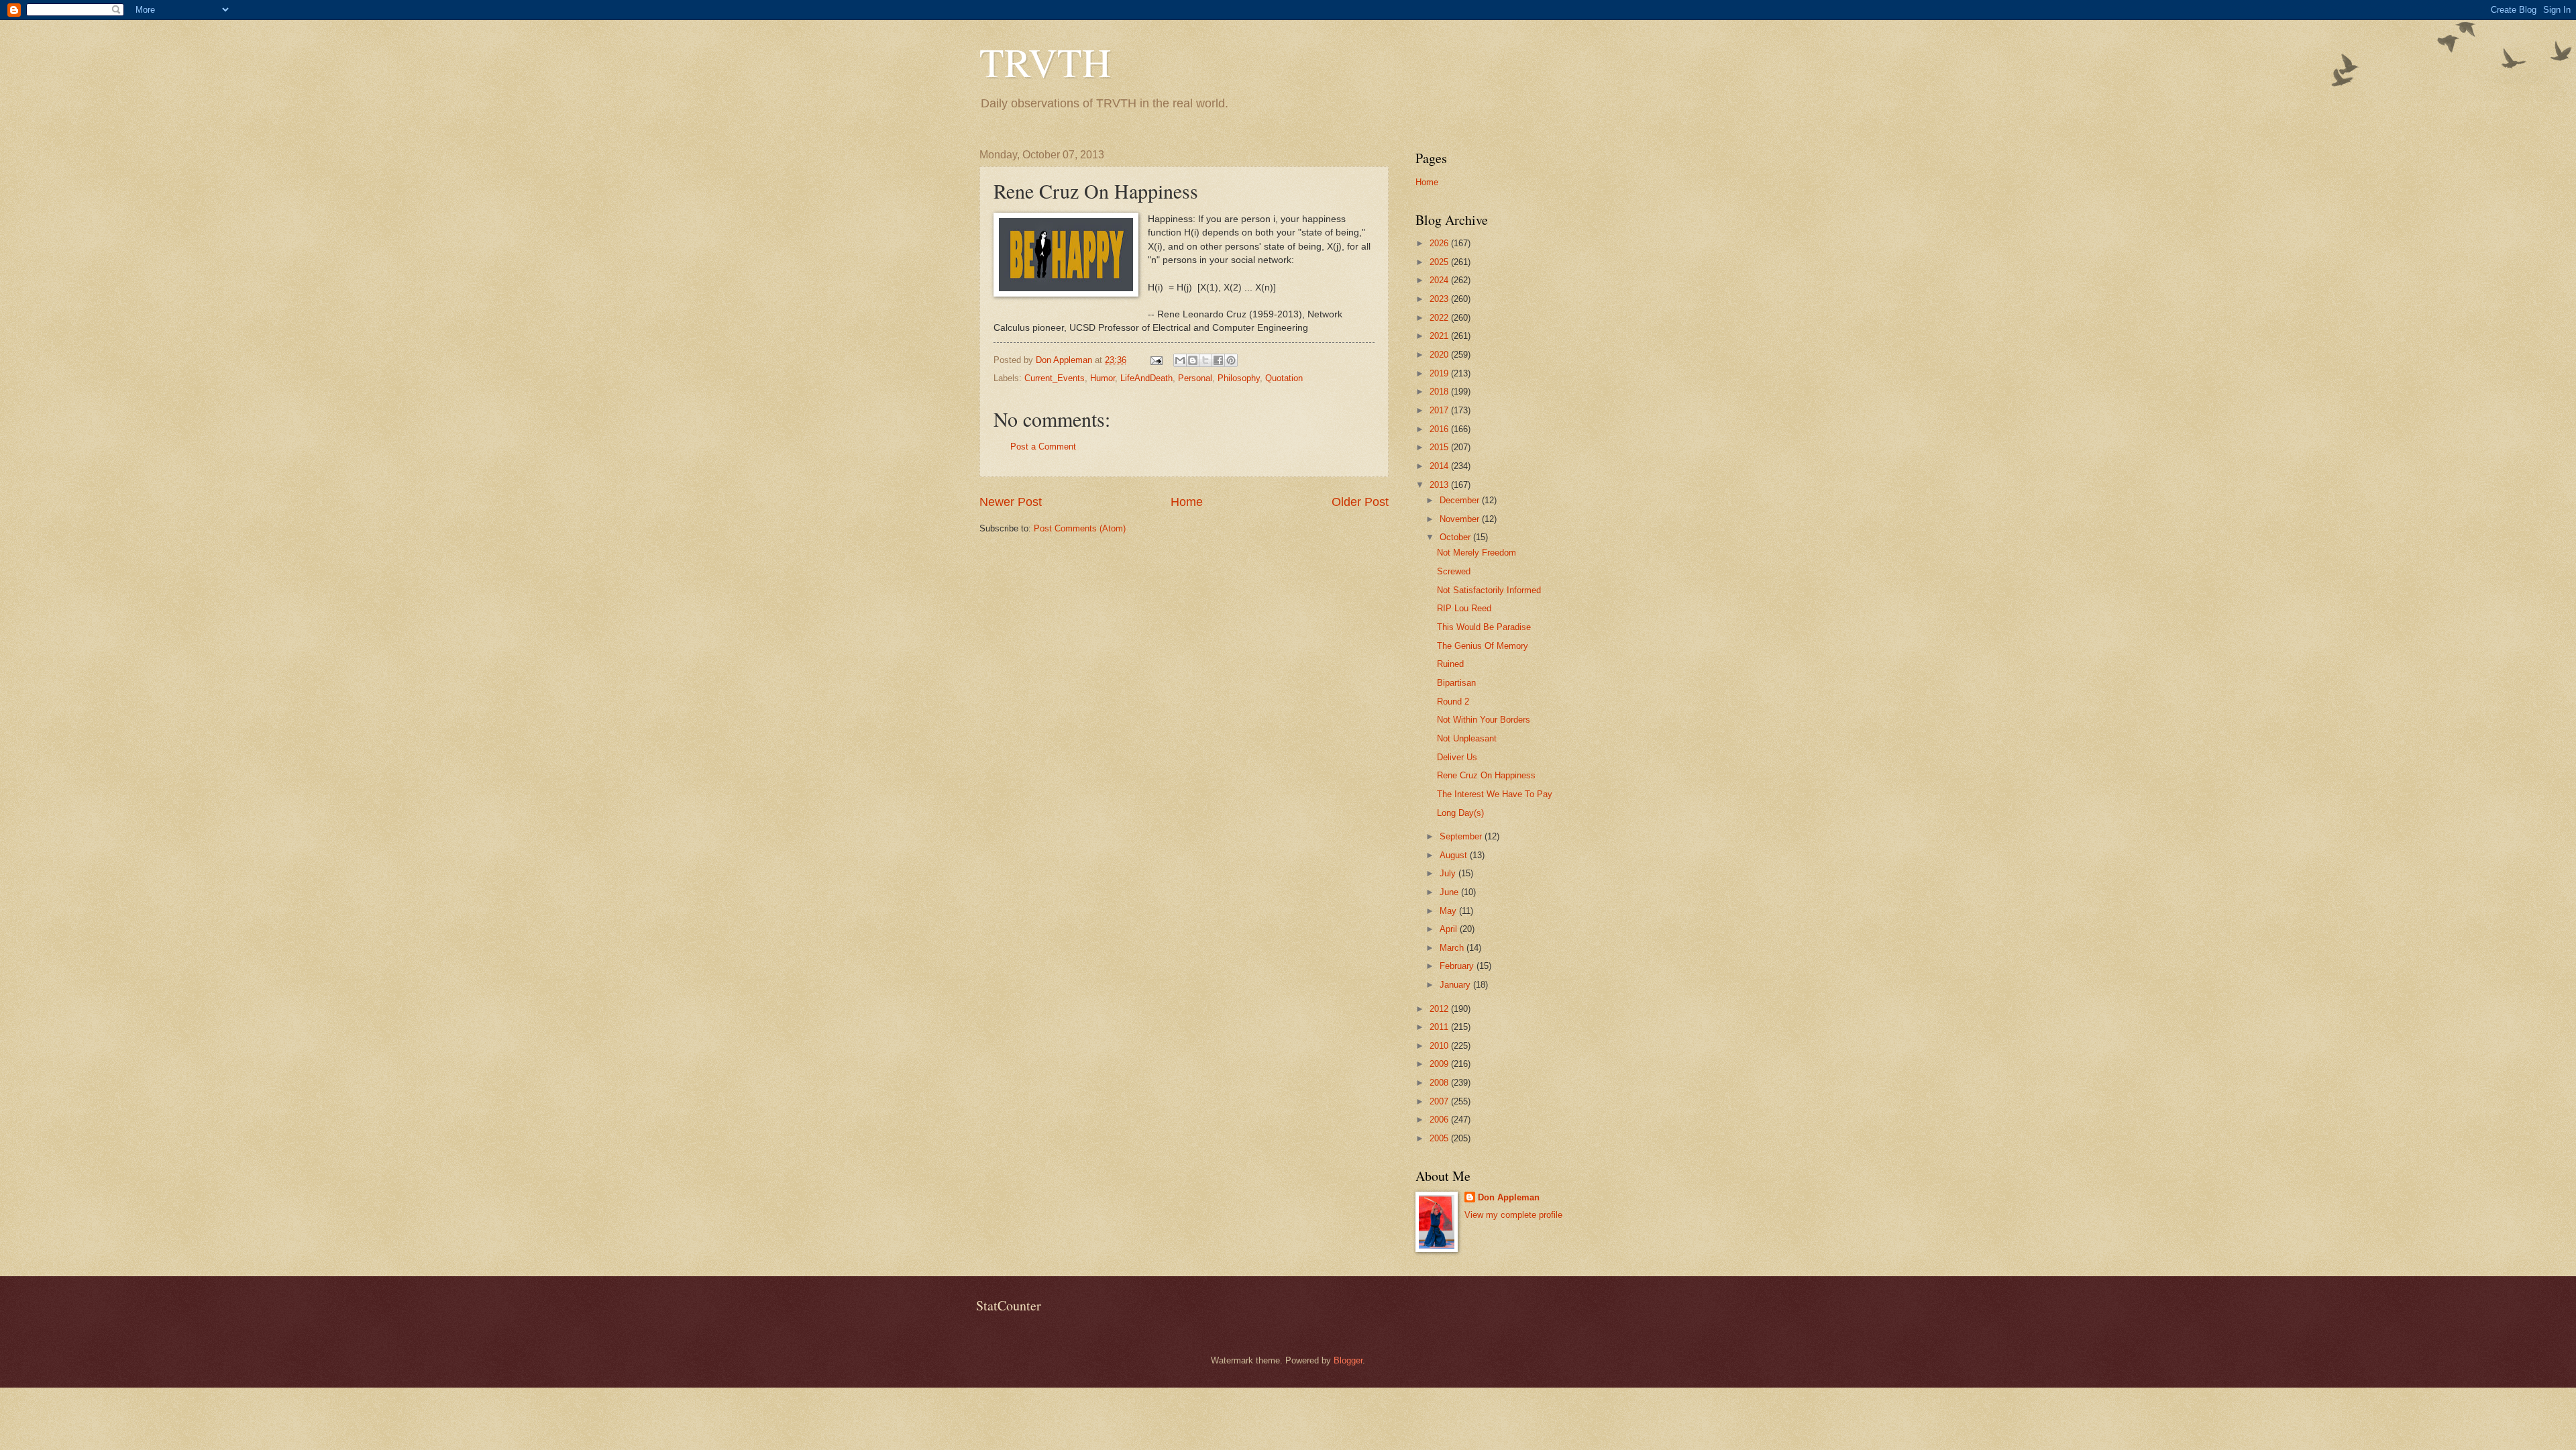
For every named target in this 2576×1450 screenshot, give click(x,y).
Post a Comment (1043, 447)
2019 (1440, 373)
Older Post (1360, 502)
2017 (1440, 410)
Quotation (1284, 378)
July (1449, 873)
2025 (1440, 262)
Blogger (1348, 1360)
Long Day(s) (1460, 813)
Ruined (1450, 664)
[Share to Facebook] (1218, 360)
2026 (1440, 243)
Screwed (1454, 571)
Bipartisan (1456, 683)
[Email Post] (1156, 360)
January (1456, 985)
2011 (1440, 1027)
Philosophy (1239, 378)
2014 (1440, 466)
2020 (1440, 355)
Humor (1103, 378)
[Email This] (1180, 360)
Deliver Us (1457, 757)
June (1450, 892)
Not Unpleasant (1467, 738)
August (1455, 855)
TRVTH (1045, 62)
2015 (1440, 447)
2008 (1440, 1083)
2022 (1440, 318)
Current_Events (1055, 378)
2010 (1440, 1046)
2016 (1440, 429)
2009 (1440, 1064)
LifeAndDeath (1146, 378)
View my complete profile (1513, 1215)
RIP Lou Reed (1464, 608)
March (1453, 948)
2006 (1440, 1120)
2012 (1440, 1009)
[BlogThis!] (1193, 360)
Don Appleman (1509, 1197)
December (1461, 500)
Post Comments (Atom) (1080, 528)
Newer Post (1011, 502)
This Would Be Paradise (1484, 627)
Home (1187, 502)
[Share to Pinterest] (1231, 360)
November (1461, 519)
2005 (1440, 1138)
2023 (1440, 299)
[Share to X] (1205, 360)
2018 (1440, 392)
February (1458, 966)
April (1450, 929)
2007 (1440, 1101)
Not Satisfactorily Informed (1489, 590)
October (1456, 537)
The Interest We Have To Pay (1495, 794)
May (1449, 911)
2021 (1440, 336)
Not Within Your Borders (1484, 720)
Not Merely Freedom (1477, 553)
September (1462, 836)
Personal (1195, 378)
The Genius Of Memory (1483, 646)
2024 (1440, 280)
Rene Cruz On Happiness (1486, 775)
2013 (1440, 485)
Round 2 (1453, 702)
